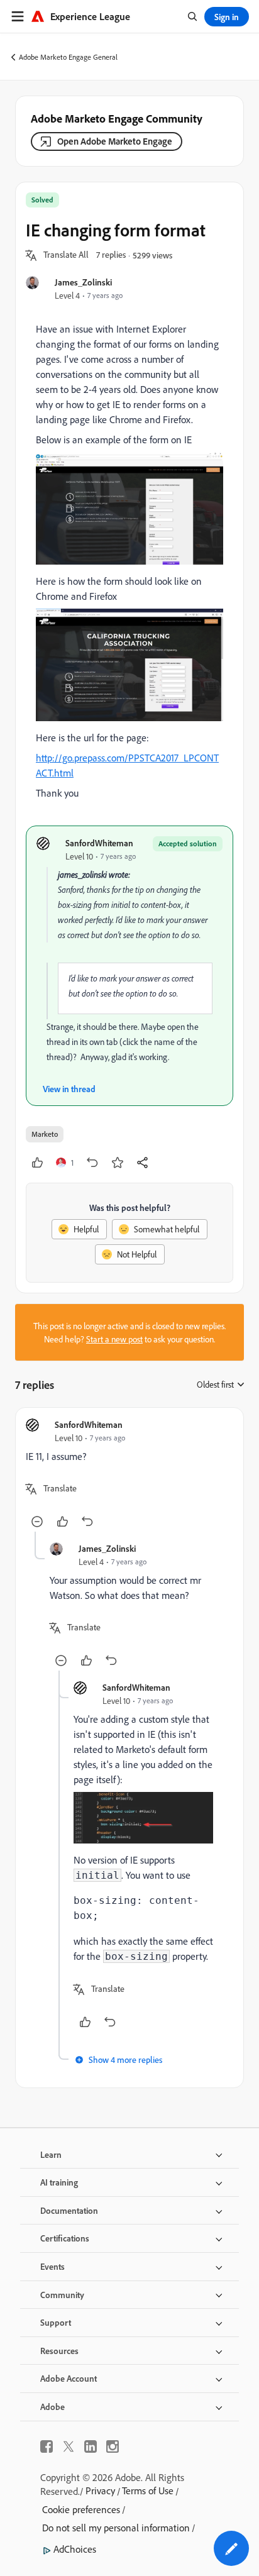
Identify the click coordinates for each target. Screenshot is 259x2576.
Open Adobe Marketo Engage (115, 141)
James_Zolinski (83, 282)
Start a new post (114, 1339)
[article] (129, 1475)
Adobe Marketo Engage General (68, 57)
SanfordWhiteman (99, 843)
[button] (66, 255)
